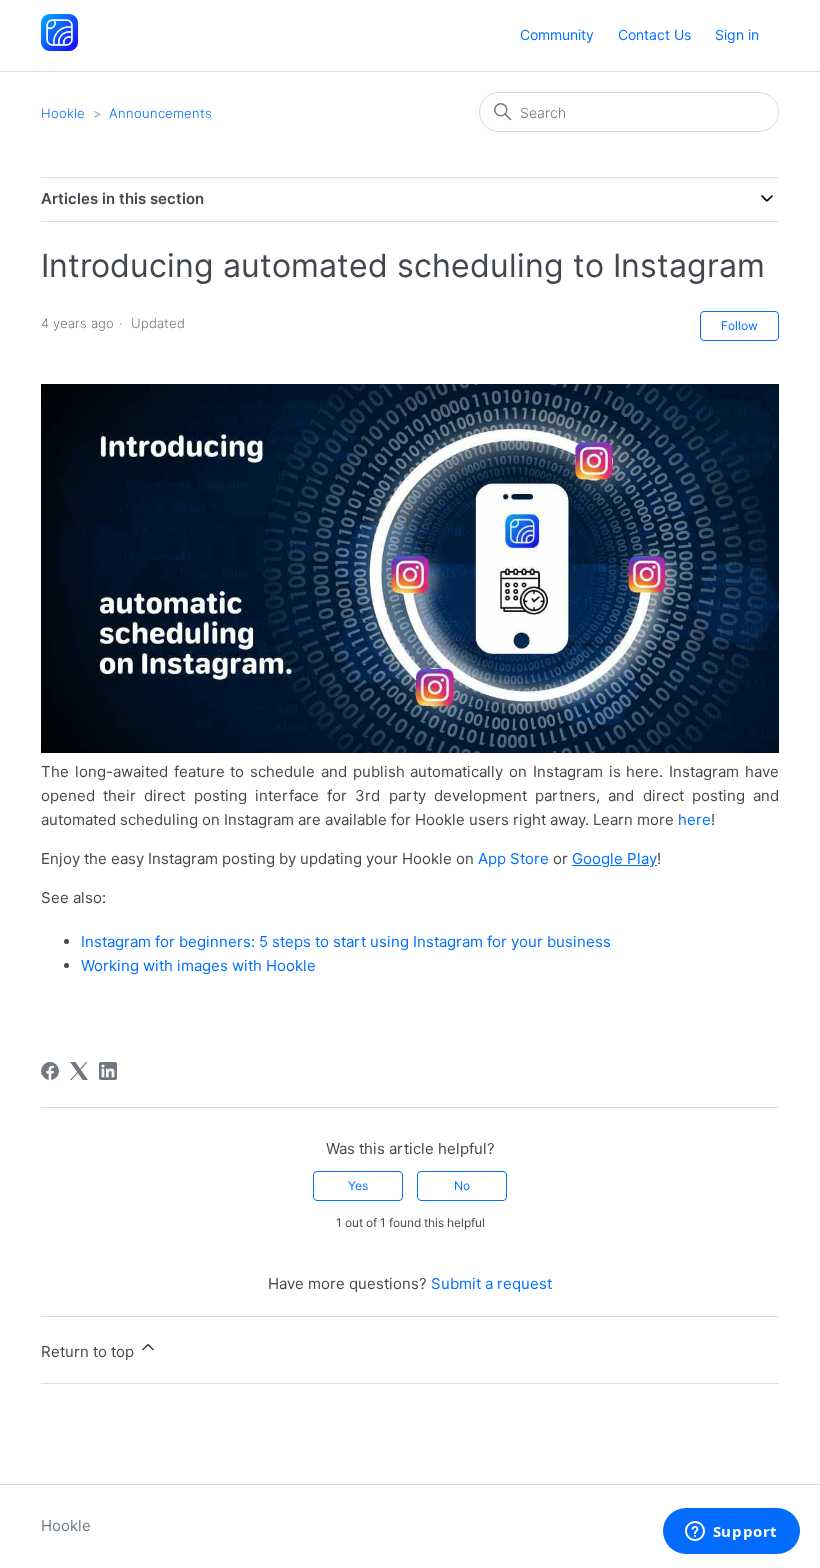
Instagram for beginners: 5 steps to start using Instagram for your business (346, 941)
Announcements (160, 113)
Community (557, 34)
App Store (513, 858)
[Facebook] (50, 1071)
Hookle (63, 113)
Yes (358, 1185)
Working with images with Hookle (198, 965)
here (694, 819)
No (462, 1185)
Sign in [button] (737, 34)
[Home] (59, 45)
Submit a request (491, 1283)
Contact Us (654, 34)
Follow (739, 325)
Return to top (89, 1351)
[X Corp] (79, 1071)
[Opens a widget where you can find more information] (731, 1533)
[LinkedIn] (108, 1071)
